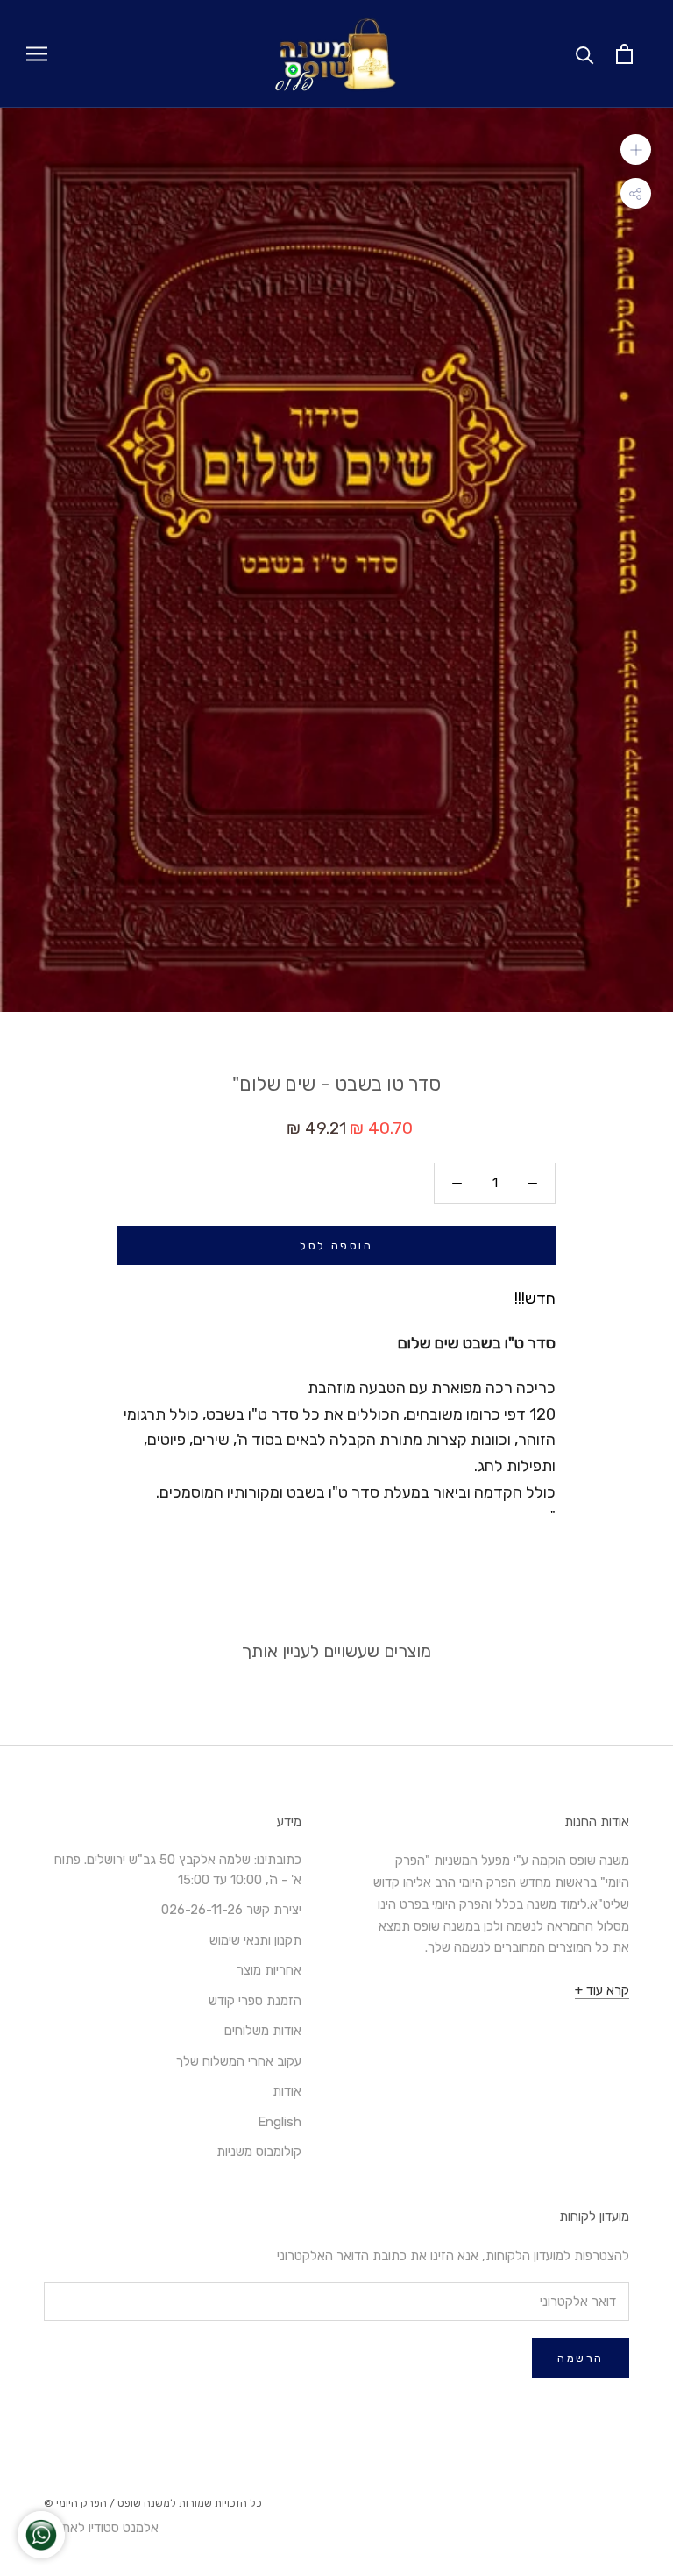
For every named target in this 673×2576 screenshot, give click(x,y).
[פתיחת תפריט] (37, 54)
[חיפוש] (585, 54)
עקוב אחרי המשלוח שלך (239, 2061)
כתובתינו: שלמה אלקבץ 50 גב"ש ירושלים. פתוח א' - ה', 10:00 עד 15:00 (178, 1870)
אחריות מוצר (269, 1970)
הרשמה (581, 2358)
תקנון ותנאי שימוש (255, 1940)
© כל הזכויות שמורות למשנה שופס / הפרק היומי (153, 2503)
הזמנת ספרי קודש (255, 2001)
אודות (287, 2091)
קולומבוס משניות (259, 2152)
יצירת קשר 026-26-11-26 (231, 1910)
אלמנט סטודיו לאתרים (101, 2528)
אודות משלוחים (263, 2031)
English (280, 2122)
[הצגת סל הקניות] (624, 54)
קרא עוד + (602, 1990)
